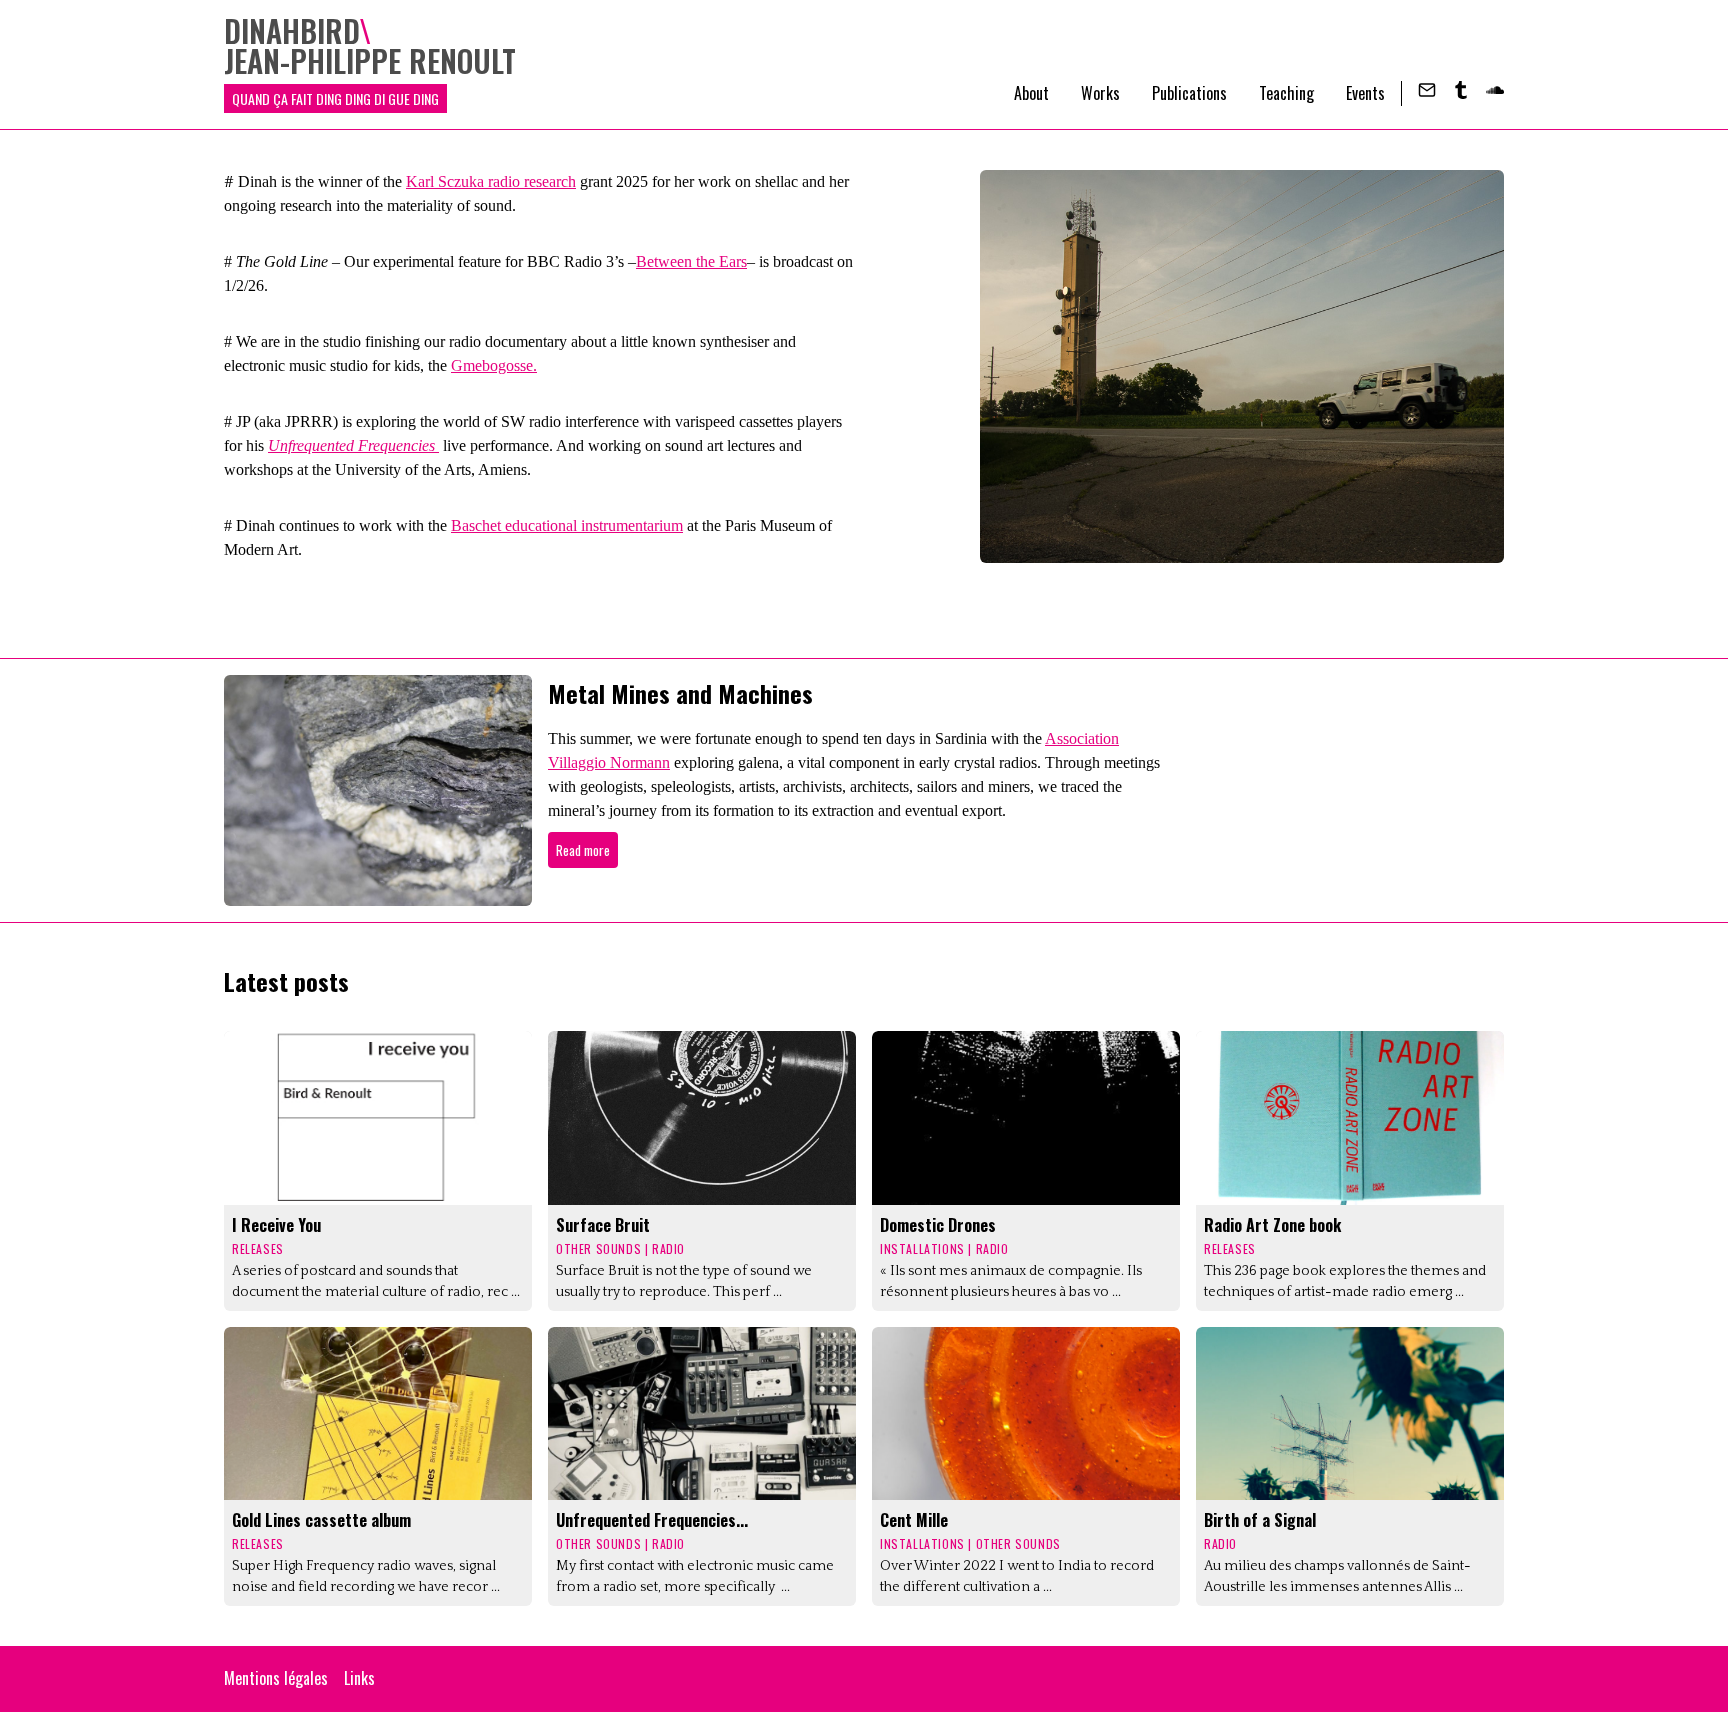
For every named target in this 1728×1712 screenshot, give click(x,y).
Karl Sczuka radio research (491, 181)
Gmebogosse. (494, 365)
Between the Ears (691, 261)
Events (1365, 93)
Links (359, 1678)
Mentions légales (276, 1678)
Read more (583, 850)
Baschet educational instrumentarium (567, 525)
